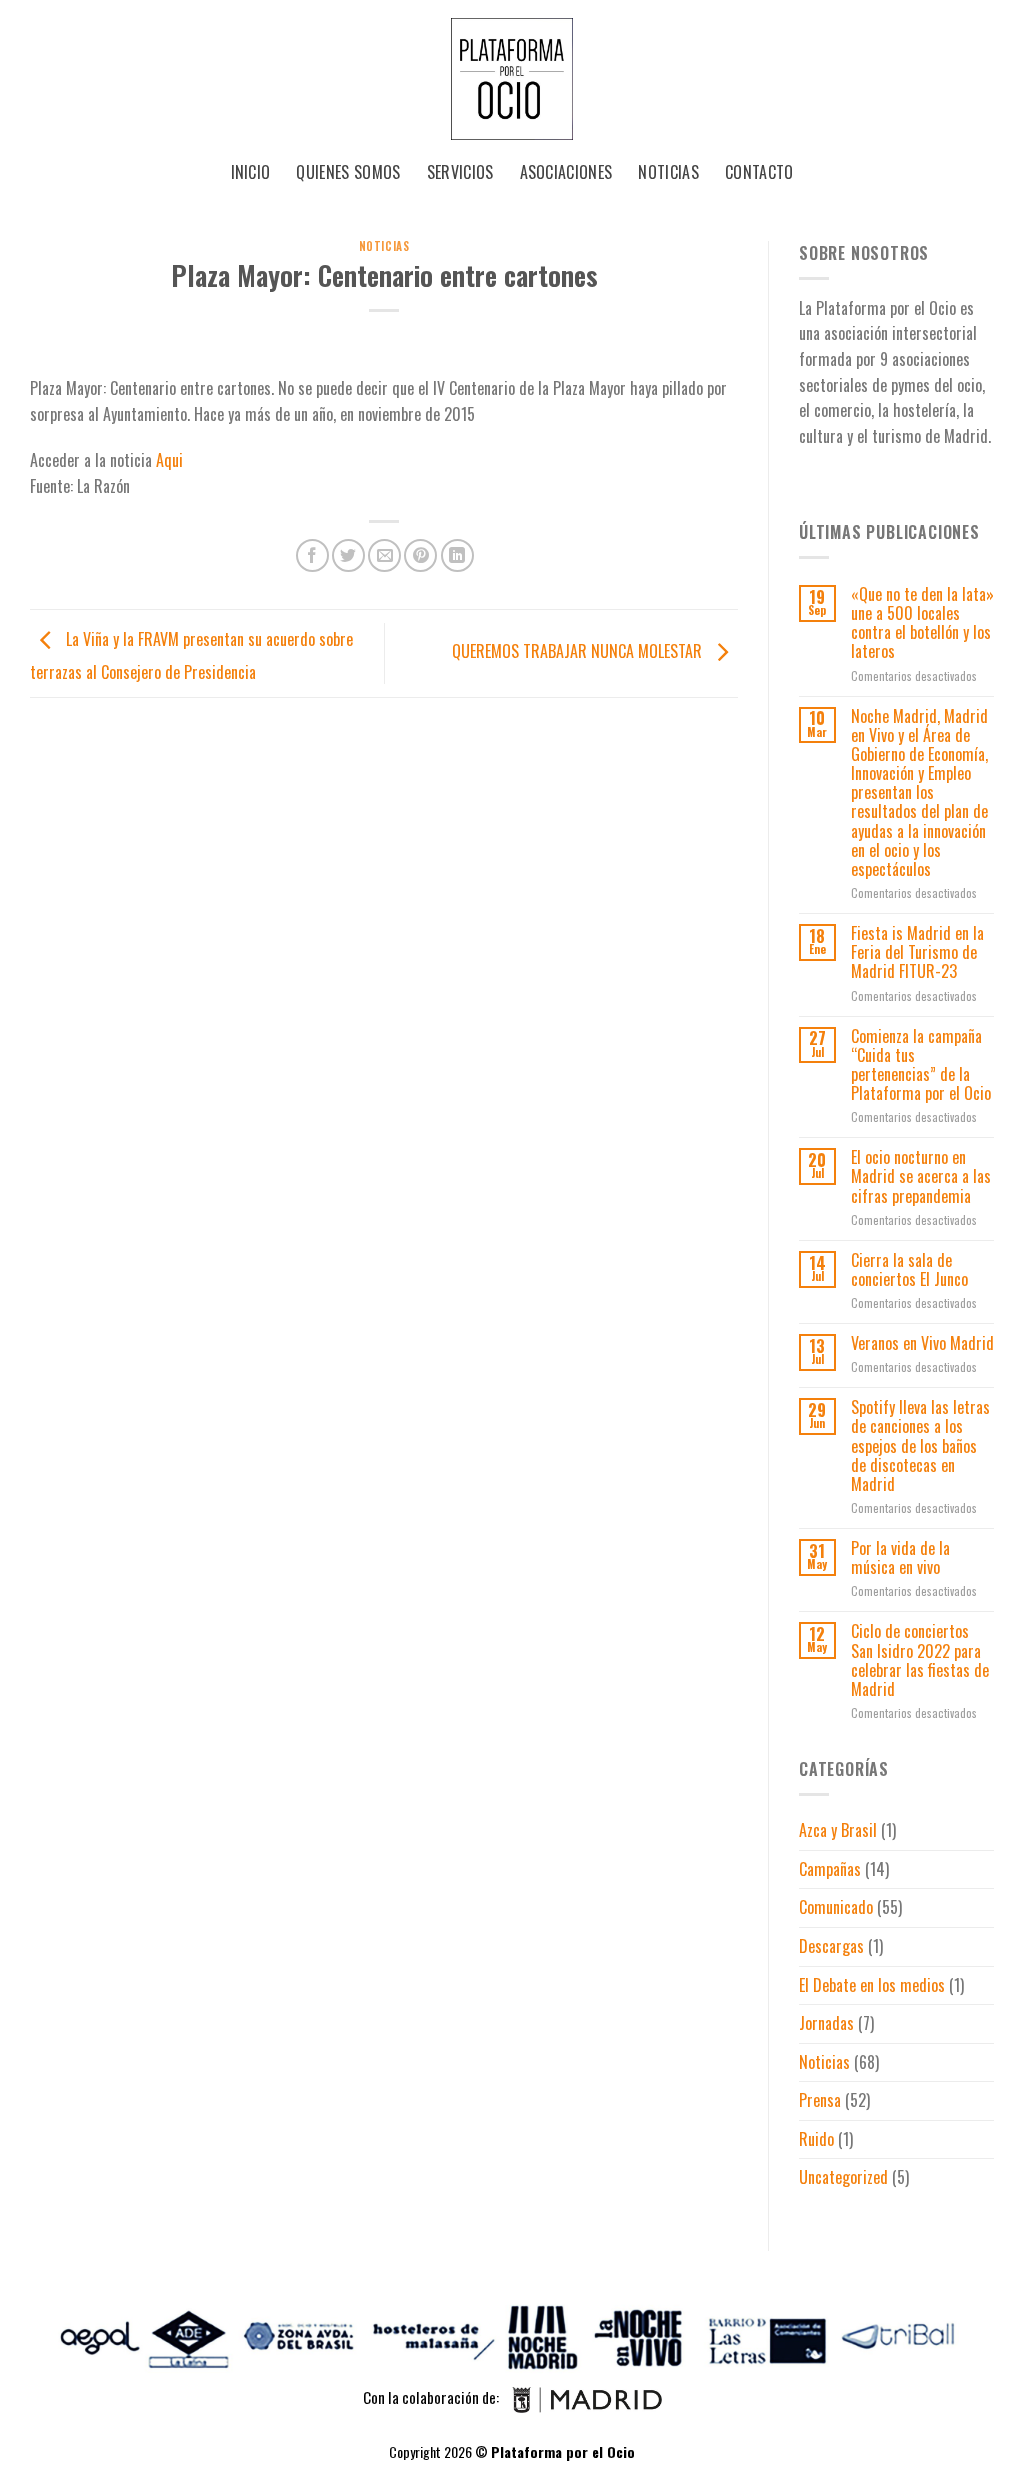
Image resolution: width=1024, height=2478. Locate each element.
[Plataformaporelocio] (512, 75)
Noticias (668, 172)
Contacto (759, 172)
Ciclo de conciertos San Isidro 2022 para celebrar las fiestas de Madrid (920, 1660)
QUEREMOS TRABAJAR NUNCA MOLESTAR (579, 651)
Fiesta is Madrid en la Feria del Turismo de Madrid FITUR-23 (917, 953)
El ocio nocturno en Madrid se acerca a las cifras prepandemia (921, 1177)
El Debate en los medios (872, 1985)
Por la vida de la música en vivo (900, 1558)
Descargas (831, 1946)
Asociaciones (566, 172)
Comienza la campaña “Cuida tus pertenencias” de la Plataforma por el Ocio (921, 1065)
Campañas (830, 1869)
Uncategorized (843, 2177)
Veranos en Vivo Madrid (922, 1343)
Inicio (251, 172)
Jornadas (826, 2023)
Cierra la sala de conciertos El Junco (909, 1270)
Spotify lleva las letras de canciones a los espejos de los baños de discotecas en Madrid (920, 1446)
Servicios (460, 172)
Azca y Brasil (838, 1830)
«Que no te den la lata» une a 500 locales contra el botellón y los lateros (922, 623)
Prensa (820, 2100)
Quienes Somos (348, 172)
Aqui (169, 460)
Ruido (816, 2139)
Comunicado (836, 1907)
